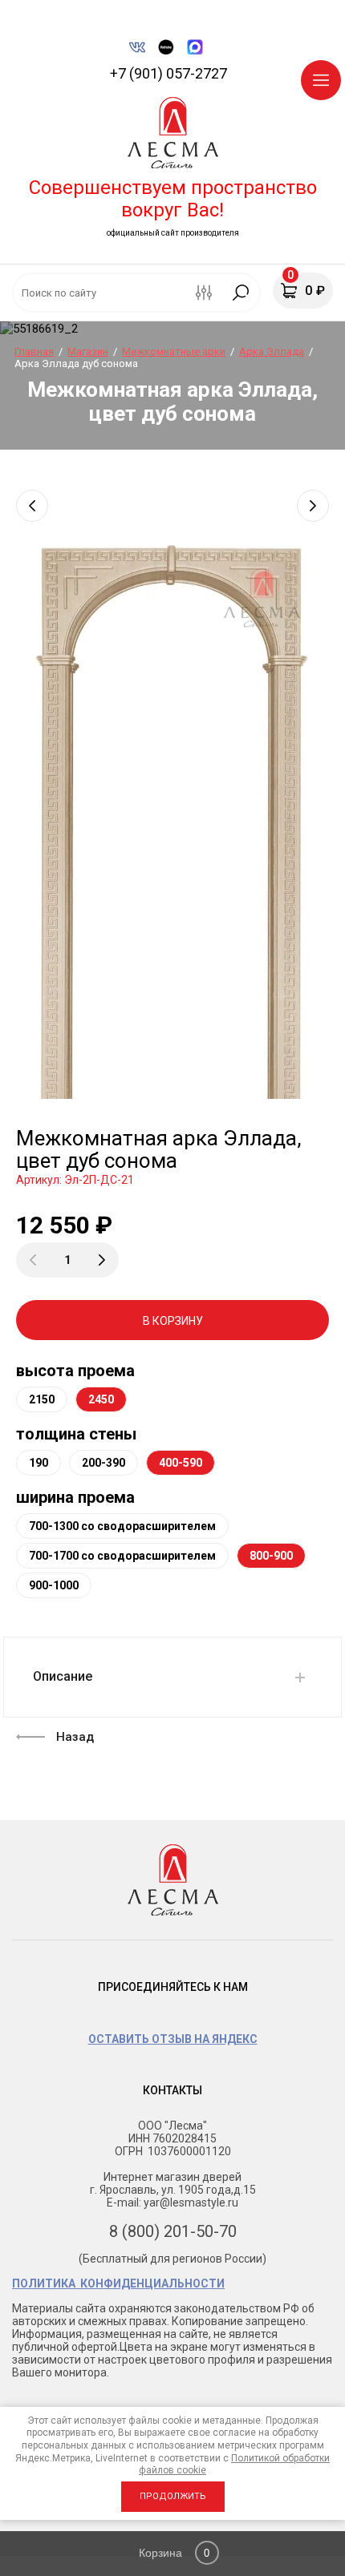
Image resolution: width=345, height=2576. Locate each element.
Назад (75, 1737)
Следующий (313, 506)
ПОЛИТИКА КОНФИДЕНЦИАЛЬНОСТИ (118, 2283)
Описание (63, 1676)
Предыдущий (32, 506)
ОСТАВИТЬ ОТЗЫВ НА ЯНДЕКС (173, 2039)
